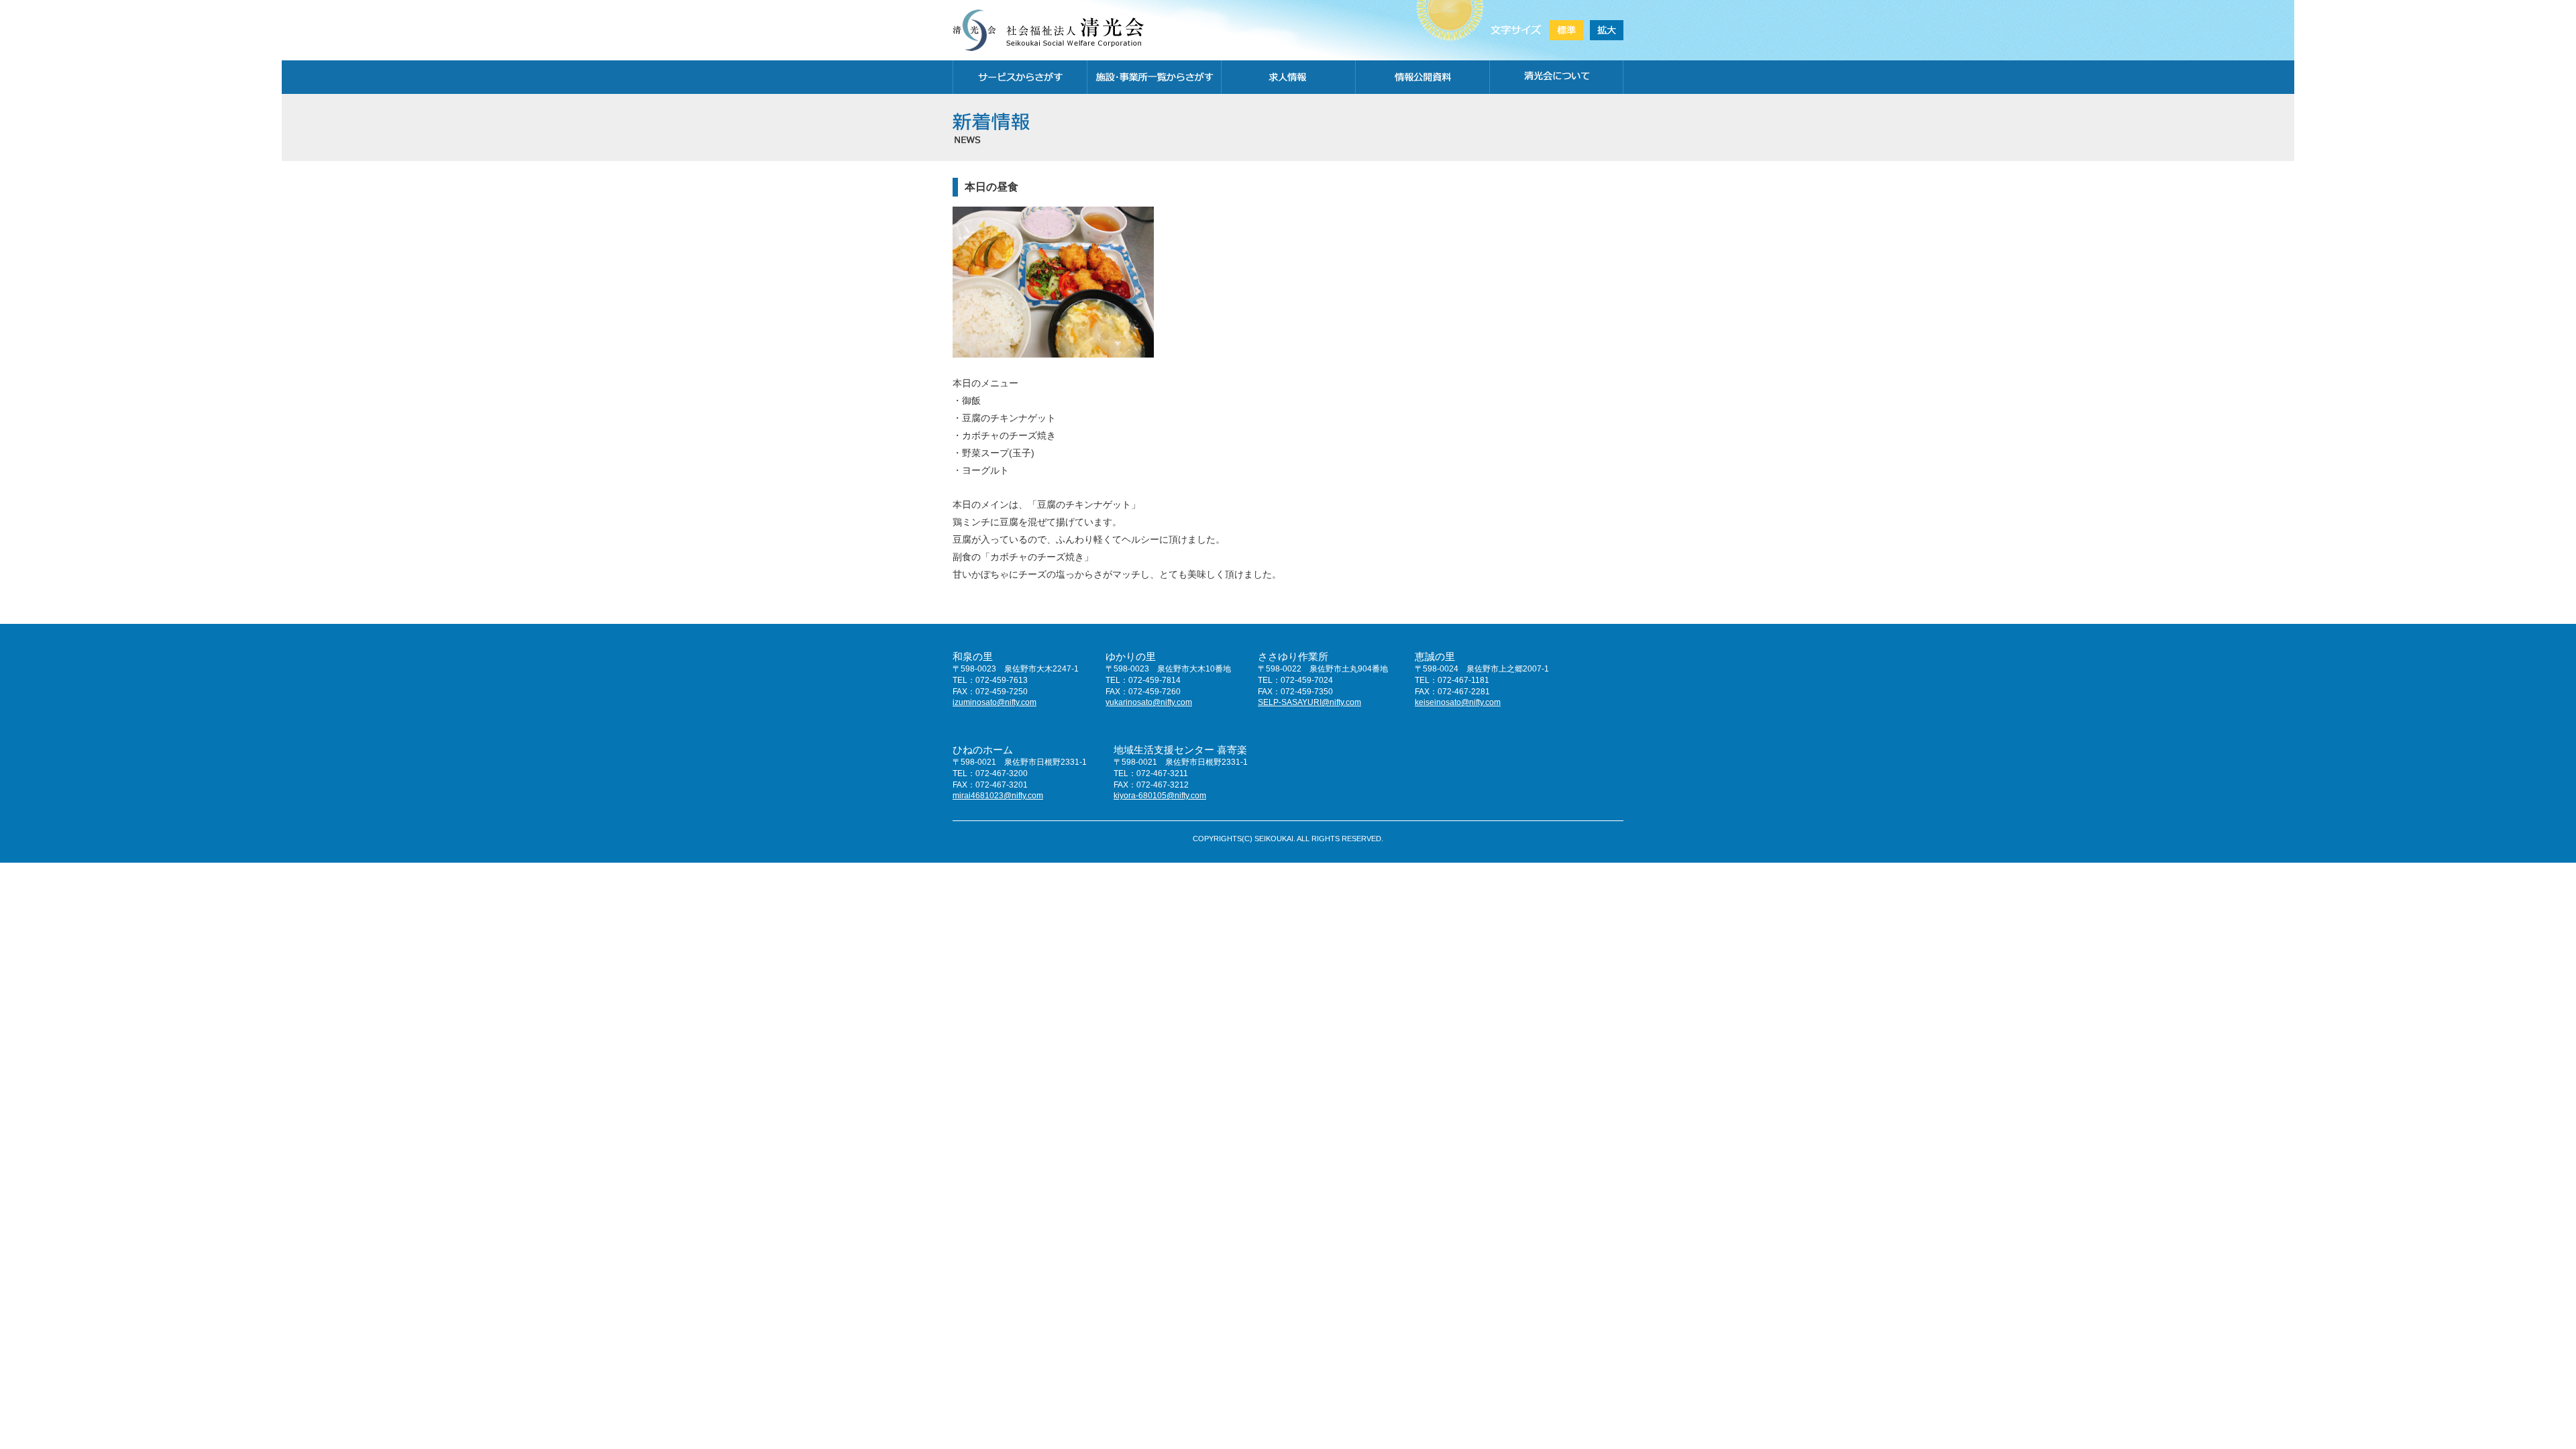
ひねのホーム (983, 750)
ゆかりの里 (1131, 656)
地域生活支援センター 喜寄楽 (1180, 750)
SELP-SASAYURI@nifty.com (1309, 702)
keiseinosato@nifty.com (1458, 702)
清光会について (1556, 77)
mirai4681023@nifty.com (998, 796)
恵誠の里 (1435, 656)
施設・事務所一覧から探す (1154, 77)
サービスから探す (1020, 77)
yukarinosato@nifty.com (1149, 702)
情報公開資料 (1422, 77)
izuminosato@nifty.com (995, 702)
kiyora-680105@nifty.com (1160, 796)
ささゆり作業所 (1293, 656)
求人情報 (1288, 77)
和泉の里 (973, 656)
